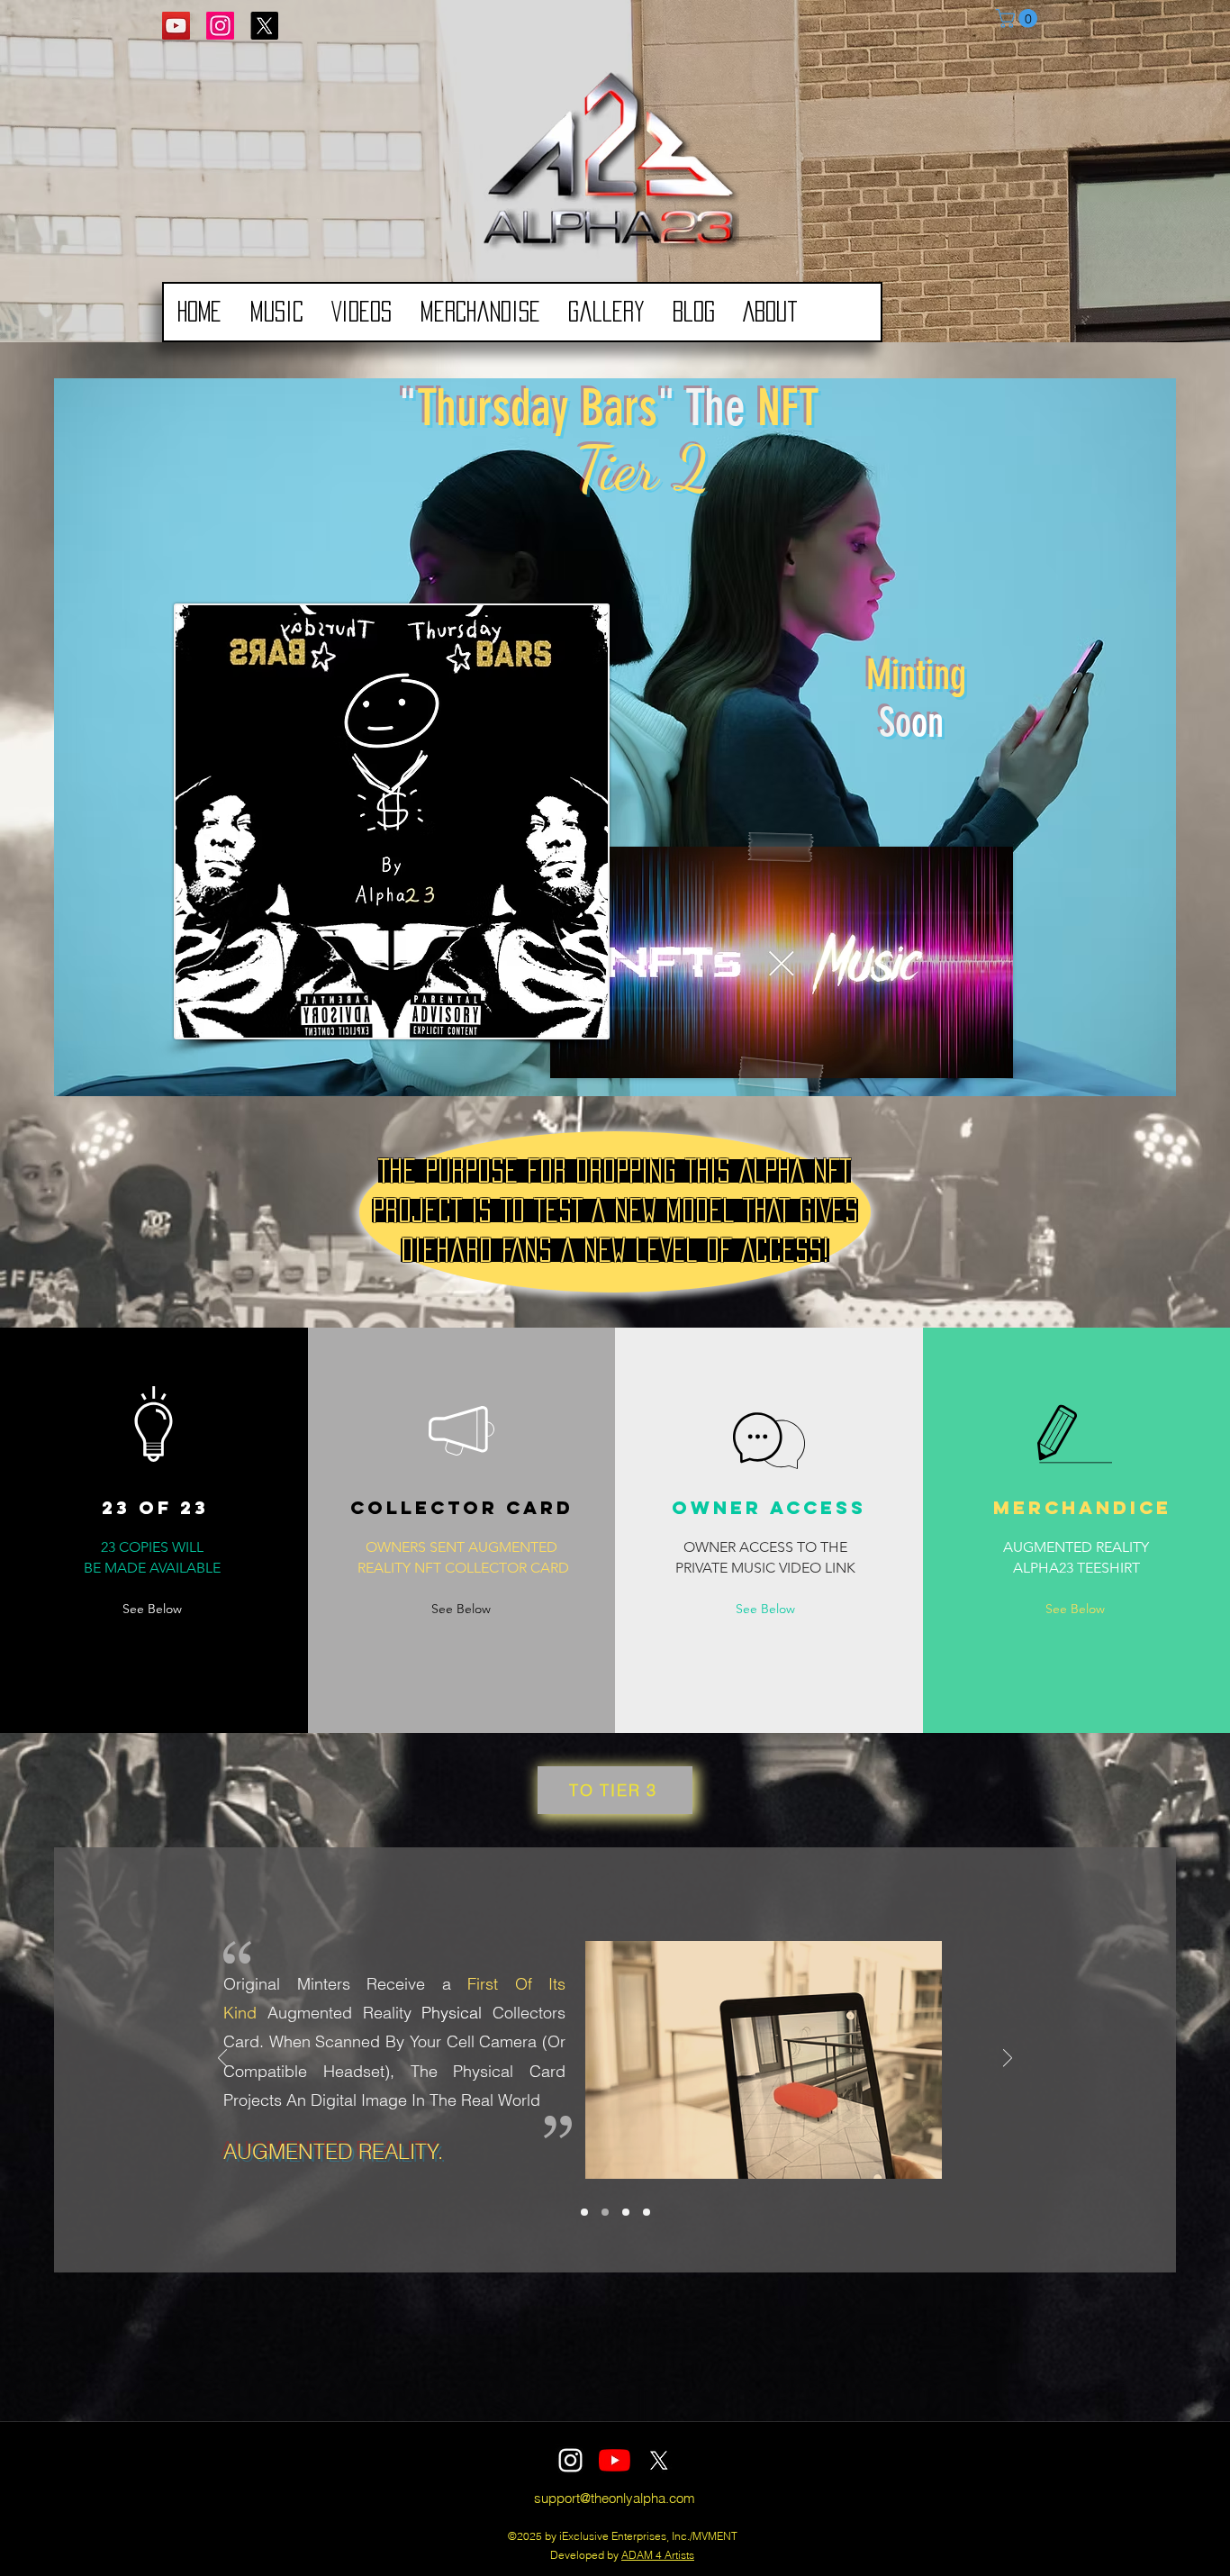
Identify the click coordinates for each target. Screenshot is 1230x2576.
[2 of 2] (584, 2212)
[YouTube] (176, 26)
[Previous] (222, 2059)
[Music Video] (626, 2212)
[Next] (1008, 2059)
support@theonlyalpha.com (615, 2498)
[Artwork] (647, 2212)
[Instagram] (220, 26)
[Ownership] (605, 2212)
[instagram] (570, 2460)
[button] (1019, 18)
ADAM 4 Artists (658, 2555)
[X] (264, 26)
